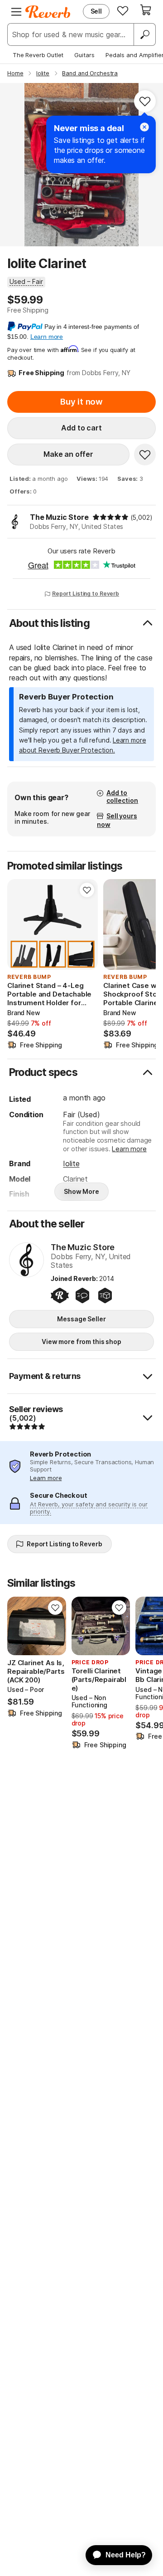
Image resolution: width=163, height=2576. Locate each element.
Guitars (84, 55)
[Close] (144, 127)
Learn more (129, 1149)
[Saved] (123, 10)
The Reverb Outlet (38, 55)
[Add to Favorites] (145, 101)
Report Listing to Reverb (86, 594)
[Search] (144, 34)
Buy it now (81, 402)
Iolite (71, 1163)
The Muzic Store (59, 517)
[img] (110, 517)
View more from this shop (81, 1342)
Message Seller (81, 1319)
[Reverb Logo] (48, 12)
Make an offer (68, 454)
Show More (81, 1191)
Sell (96, 11)
